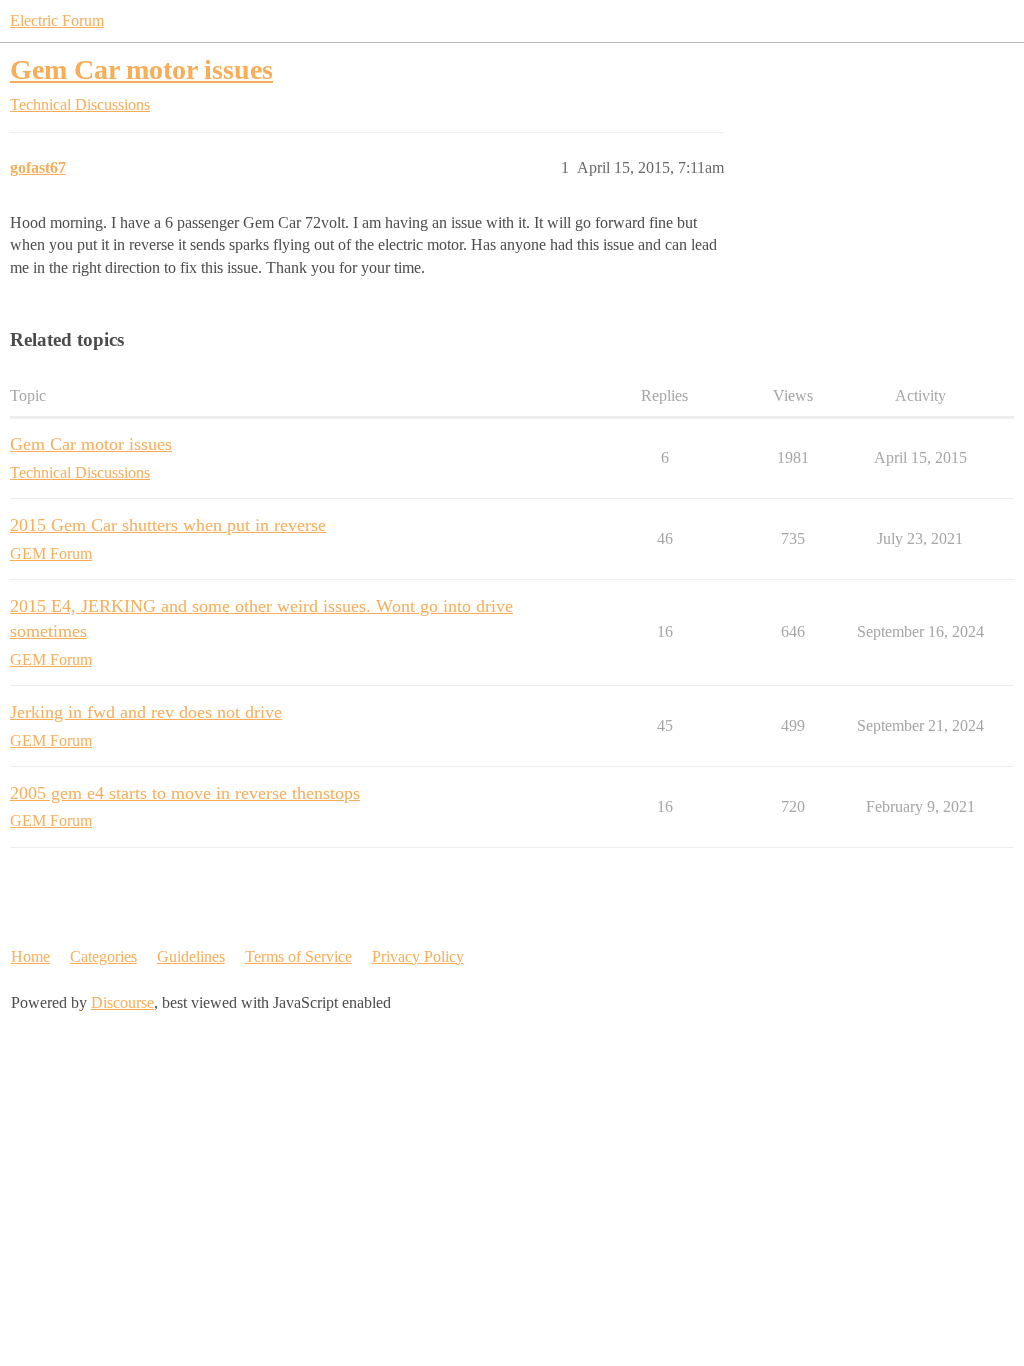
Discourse (122, 1002)
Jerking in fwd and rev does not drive (146, 712)
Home (30, 956)
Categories (103, 956)
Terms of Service (298, 956)
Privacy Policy (418, 956)
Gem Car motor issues (141, 69)
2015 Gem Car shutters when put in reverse (168, 525)
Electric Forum (57, 20)
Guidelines (191, 956)
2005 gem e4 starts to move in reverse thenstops (185, 793)
